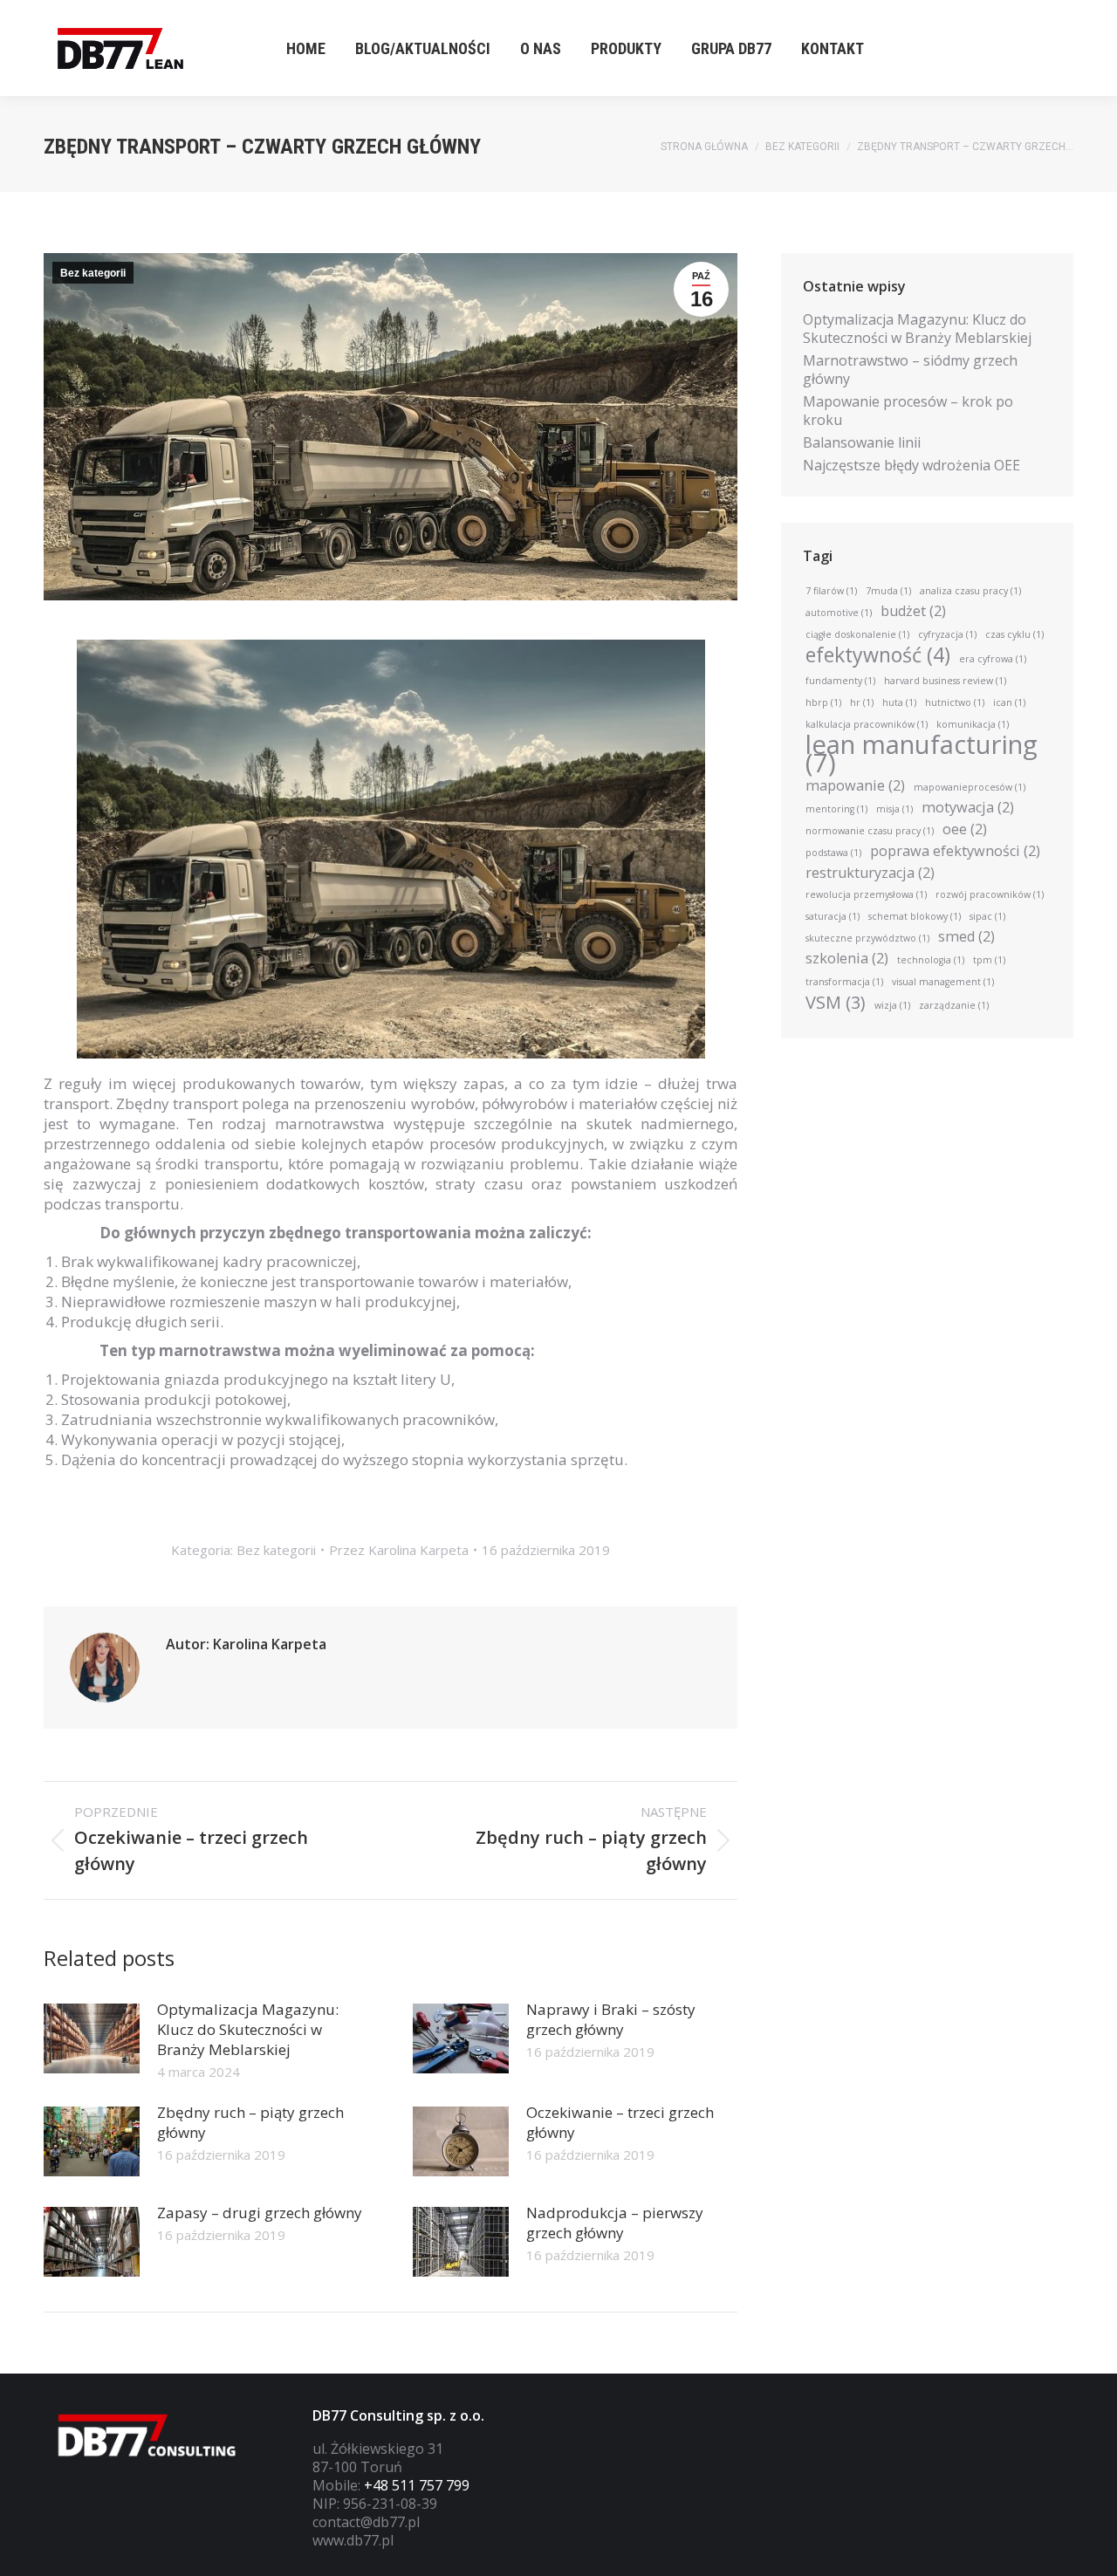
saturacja (833, 916)
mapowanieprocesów (970, 787)
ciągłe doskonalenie (857, 634)
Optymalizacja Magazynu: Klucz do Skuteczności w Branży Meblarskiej (248, 2029)
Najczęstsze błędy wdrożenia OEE (911, 466)
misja (894, 809)
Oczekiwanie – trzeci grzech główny (620, 2122)
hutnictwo (955, 702)
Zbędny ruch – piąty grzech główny (250, 2122)
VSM (836, 1002)
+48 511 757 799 (417, 2485)
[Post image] (92, 2038)
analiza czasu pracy (970, 591)
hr (862, 702)
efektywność (878, 655)
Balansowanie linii (862, 443)
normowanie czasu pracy (870, 831)
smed (966, 937)
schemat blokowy (915, 916)
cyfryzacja (947, 634)
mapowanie (855, 786)
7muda (888, 591)
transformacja (844, 982)
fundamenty (840, 681)
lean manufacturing (922, 754)
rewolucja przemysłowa (866, 894)
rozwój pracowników (990, 894)
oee (965, 829)
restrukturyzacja (870, 873)
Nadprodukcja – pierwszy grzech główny (615, 2223)
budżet (913, 611)
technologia (931, 960)
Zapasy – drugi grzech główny (260, 2213)
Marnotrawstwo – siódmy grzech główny (910, 370)
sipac (987, 916)
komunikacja (973, 724)
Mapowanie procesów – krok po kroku (908, 411)
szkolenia (847, 959)
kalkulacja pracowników (867, 724)
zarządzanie (954, 1005)
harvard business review (945, 681)
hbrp (823, 702)
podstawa (833, 853)
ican (1009, 702)
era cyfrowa (993, 659)
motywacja (968, 808)
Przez (399, 1550)
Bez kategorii (93, 273)
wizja (892, 1005)
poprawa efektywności (955, 851)
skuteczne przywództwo (867, 938)
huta (899, 702)
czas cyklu (1014, 634)
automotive (839, 613)
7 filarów (831, 591)
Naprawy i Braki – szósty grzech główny (611, 2019)
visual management (943, 982)
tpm (989, 960)
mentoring (836, 809)
